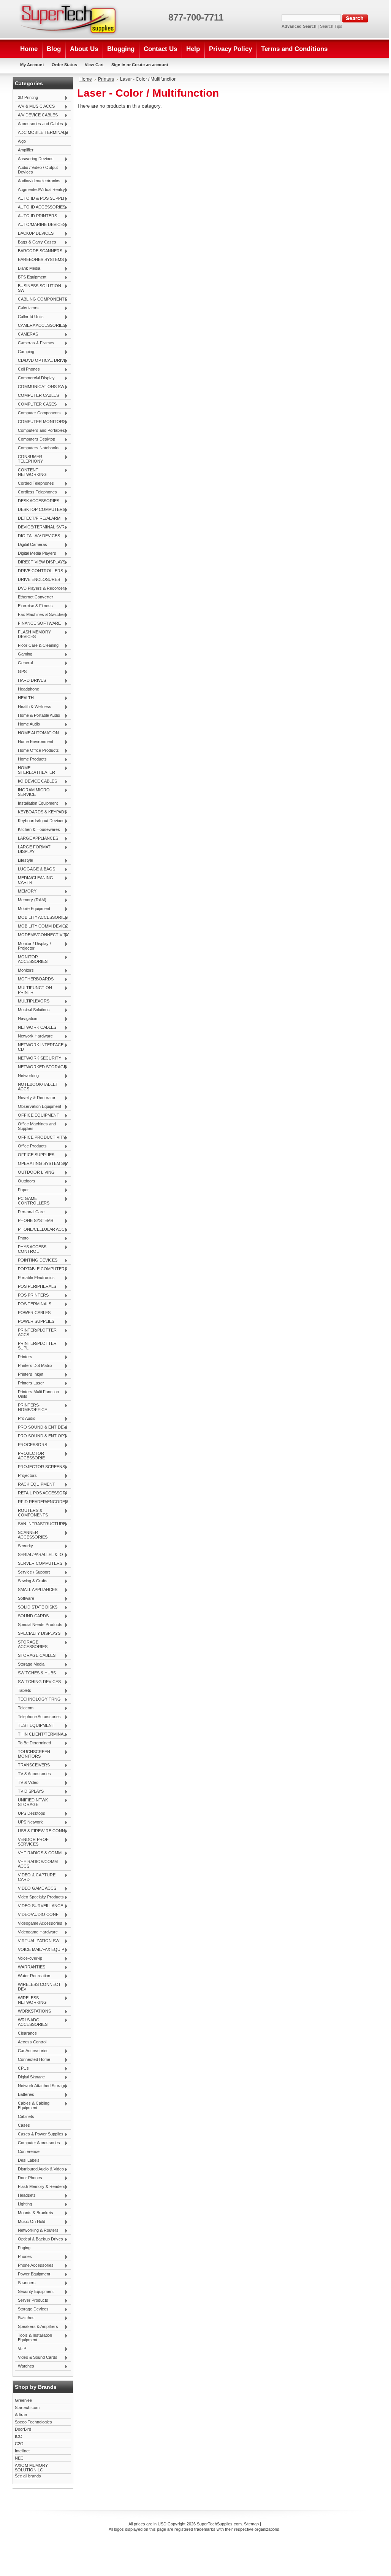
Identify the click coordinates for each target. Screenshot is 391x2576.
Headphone (28, 689)
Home (86, 79)
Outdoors (25, 1181)
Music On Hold (30, 2222)
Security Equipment (34, 2292)
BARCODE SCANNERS (39, 251)
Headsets (25, 2196)
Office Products (31, 1146)
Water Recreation (32, 1976)
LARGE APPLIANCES (36, 839)
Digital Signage (30, 2077)
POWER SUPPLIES (35, 1322)
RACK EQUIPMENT (35, 1485)
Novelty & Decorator (35, 1098)
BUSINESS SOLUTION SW (38, 288)
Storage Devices (32, 2309)
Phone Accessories (34, 2266)
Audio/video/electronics (38, 181)
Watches (25, 2366)
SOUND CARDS (32, 1616)
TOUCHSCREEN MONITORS (32, 1754)
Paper (22, 1190)
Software (25, 1599)
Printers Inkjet (29, 1375)
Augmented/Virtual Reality (40, 190)
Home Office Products (37, 751)
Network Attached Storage (40, 2086)
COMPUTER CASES (36, 404)
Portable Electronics (35, 1278)
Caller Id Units (29, 317)
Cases (24, 2125)
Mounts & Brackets (34, 2213)
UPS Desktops (30, 1814)
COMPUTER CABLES (37, 396)
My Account (32, 65)
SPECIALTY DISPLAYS (38, 1634)
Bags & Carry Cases (36, 242)
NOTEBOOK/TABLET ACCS (36, 1087)
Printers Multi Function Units (37, 1394)
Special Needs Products (39, 1625)
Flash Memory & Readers (40, 2187)
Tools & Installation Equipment (33, 2337)
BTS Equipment (31, 277)
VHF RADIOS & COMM (38, 1853)
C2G (19, 2444)
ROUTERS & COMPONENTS (31, 1513)
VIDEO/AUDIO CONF (37, 1915)
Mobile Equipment (32, 909)
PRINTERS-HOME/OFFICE (31, 1407)
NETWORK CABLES (36, 1028)
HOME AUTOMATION (37, 733)
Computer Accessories (37, 2143)
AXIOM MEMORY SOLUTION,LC (31, 2468)
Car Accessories (32, 2051)
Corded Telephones (34, 484)
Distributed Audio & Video (39, 2169)
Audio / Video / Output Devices (36, 170)
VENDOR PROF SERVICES (32, 1842)
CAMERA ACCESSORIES (40, 326)
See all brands (28, 2476)
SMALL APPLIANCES (36, 1590)
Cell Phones (27, 369)
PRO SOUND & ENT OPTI (41, 1436)
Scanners (25, 2283)
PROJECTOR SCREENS (40, 1467)
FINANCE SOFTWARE (38, 624)
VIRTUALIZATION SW (37, 1941)
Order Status (64, 65)
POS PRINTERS (32, 1295)
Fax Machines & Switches (40, 615)
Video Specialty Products (39, 1897)
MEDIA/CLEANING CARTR (34, 880)
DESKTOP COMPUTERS (40, 510)
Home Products (31, 759)
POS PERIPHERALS (36, 1287)
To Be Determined (33, 1743)
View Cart (94, 65)
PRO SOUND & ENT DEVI (41, 1427)
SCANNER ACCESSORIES (31, 1535)
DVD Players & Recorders (41, 589)
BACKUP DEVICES (34, 234)
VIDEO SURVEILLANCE (39, 1906)
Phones (23, 2257)
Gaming (24, 654)
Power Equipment (32, 2274)
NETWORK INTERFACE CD (39, 1047)
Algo (22, 141)
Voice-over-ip (28, 1959)
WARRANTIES (30, 1967)
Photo (22, 1238)
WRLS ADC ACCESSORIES (31, 2022)
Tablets (23, 1691)
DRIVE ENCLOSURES (37, 580)
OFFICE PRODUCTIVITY (40, 1138)
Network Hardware (34, 1036)
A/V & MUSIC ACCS (35, 107)
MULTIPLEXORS (32, 1001)
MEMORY (26, 891)
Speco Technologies (33, 2422)
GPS (21, 672)
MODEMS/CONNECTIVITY (42, 935)
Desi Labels (29, 2160)
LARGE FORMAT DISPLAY (33, 849)
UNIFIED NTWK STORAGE (31, 1802)
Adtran (21, 2415)
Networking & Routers (37, 2231)
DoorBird (23, 2429)
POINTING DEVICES (36, 1260)
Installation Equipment (36, 804)
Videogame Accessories (39, 1924)
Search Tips (331, 26)
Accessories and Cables (39, 124)
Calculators (27, 308)
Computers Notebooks (37, 448)
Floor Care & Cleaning (37, 646)
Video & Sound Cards (36, 2358)
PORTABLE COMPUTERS (41, 1269)
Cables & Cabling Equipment (32, 2105)
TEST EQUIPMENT (35, 1726)
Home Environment (34, 742)
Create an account (150, 65)
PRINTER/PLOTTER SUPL (36, 1346)
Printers (24, 1357)
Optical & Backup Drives (39, 2239)
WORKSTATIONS (33, 2011)
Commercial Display (35, 378)
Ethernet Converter (36, 597)
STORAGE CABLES (35, 1656)
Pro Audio (25, 1419)
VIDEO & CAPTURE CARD (35, 1877)
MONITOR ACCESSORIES (31, 959)
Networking (27, 1076)
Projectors (26, 1476)
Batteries (25, 2095)
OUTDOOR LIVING (35, 1173)
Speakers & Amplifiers (36, 2327)
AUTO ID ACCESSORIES (40, 207)
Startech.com (27, 2407)
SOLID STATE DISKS (36, 1607)
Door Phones (28, 2178)
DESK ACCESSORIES (37, 501)
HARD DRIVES (30, 681)
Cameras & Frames (35, 343)
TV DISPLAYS (29, 1792)
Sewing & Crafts (31, 1581)
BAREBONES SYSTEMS (39, 260)
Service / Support (32, 1572)
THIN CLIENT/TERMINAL (40, 1734)
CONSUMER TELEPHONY (29, 459)
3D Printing (26, 98)
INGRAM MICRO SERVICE (32, 792)
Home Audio (27, 724)
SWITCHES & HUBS (35, 1673)
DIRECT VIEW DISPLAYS (40, 562)
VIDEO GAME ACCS (36, 1889)
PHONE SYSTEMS (34, 1221)
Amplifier (26, 150)
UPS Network (29, 1822)
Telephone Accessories (38, 1717)
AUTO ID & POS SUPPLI (40, 199)
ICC (18, 2436)
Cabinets (26, 2116)
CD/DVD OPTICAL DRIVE (41, 361)
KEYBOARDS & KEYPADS (41, 812)
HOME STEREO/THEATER (35, 770)
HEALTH (24, 698)
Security (24, 1546)
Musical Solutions (32, 1010)
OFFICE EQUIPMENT (37, 1115)
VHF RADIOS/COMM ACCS (36, 1864)
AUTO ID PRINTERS (36, 216)
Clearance (27, 2033)
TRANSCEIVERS (32, 1765)
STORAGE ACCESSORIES (31, 1644)
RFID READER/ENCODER (41, 1502)
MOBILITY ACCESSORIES (41, 918)
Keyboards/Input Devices (40, 821)
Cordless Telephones (36, 492)
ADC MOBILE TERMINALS (41, 133)
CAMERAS (26, 334)
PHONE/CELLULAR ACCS (41, 1230)
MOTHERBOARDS (34, 979)
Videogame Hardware (36, 1932)
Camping (25, 352)
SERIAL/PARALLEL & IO (39, 1555)
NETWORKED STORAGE (41, 1067)
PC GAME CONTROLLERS (32, 1201)
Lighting (23, 2204)
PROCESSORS (31, 1445)
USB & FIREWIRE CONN (40, 1831)
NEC (19, 2458)
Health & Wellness (33, 707)
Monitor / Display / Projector (33, 946)
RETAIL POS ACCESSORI (41, 1493)
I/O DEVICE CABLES (36, 781)
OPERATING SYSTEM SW (41, 1164)
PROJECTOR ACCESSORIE (30, 1456)
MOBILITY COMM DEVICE (41, 926)
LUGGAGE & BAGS (35, 869)
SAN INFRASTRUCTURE (40, 1524)
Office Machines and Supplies (35, 1126)
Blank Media (28, 269)
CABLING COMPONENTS (41, 299)
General (24, 663)
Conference (29, 2151)
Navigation (26, 1019)
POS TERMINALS (33, 1304)
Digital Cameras (31, 545)
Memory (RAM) (31, 900)
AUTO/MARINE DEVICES (40, 225)
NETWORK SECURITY (38, 1058)
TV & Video (27, 1783)
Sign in (118, 65)
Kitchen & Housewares (37, 830)
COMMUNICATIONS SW (40, 387)
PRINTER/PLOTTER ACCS (36, 1332)
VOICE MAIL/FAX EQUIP (40, 1950)
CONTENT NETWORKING (31, 472)
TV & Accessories (33, 1774)
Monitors (24, 971)
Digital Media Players (36, 554)
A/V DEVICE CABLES (36, 115)
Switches (25, 2318)
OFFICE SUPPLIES (35, 1155)
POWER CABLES (33, 1313)
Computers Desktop (35, 439)
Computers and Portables (40, 431)
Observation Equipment (38, 1107)
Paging (24, 2248)
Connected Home (32, 2060)
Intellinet (22, 2451)
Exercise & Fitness (34, 606)
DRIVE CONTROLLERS (39, 571)
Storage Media (30, 1664)
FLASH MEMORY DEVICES (33, 634)
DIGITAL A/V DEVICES (37, 536)
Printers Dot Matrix (34, 1366)
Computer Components (38, 413)
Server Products (32, 2301)
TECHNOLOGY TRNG (38, 1699)
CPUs (22, 2068)
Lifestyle (24, 861)
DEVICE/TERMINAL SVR (40, 527)
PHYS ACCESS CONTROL (31, 1249)
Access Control (32, 2042)
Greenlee (23, 2400)
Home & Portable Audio (37, 716)
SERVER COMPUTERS (39, 1564)
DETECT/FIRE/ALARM (38, 519)
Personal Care (30, 1212)
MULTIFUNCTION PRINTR (33, 990)
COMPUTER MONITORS (40, 422)
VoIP (21, 2349)
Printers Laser (29, 1383)
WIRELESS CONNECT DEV (38, 1987)
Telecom (24, 1708)
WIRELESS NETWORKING (31, 2000)
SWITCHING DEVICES (38, 1682)
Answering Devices (34, 159)
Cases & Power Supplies (39, 2134)
